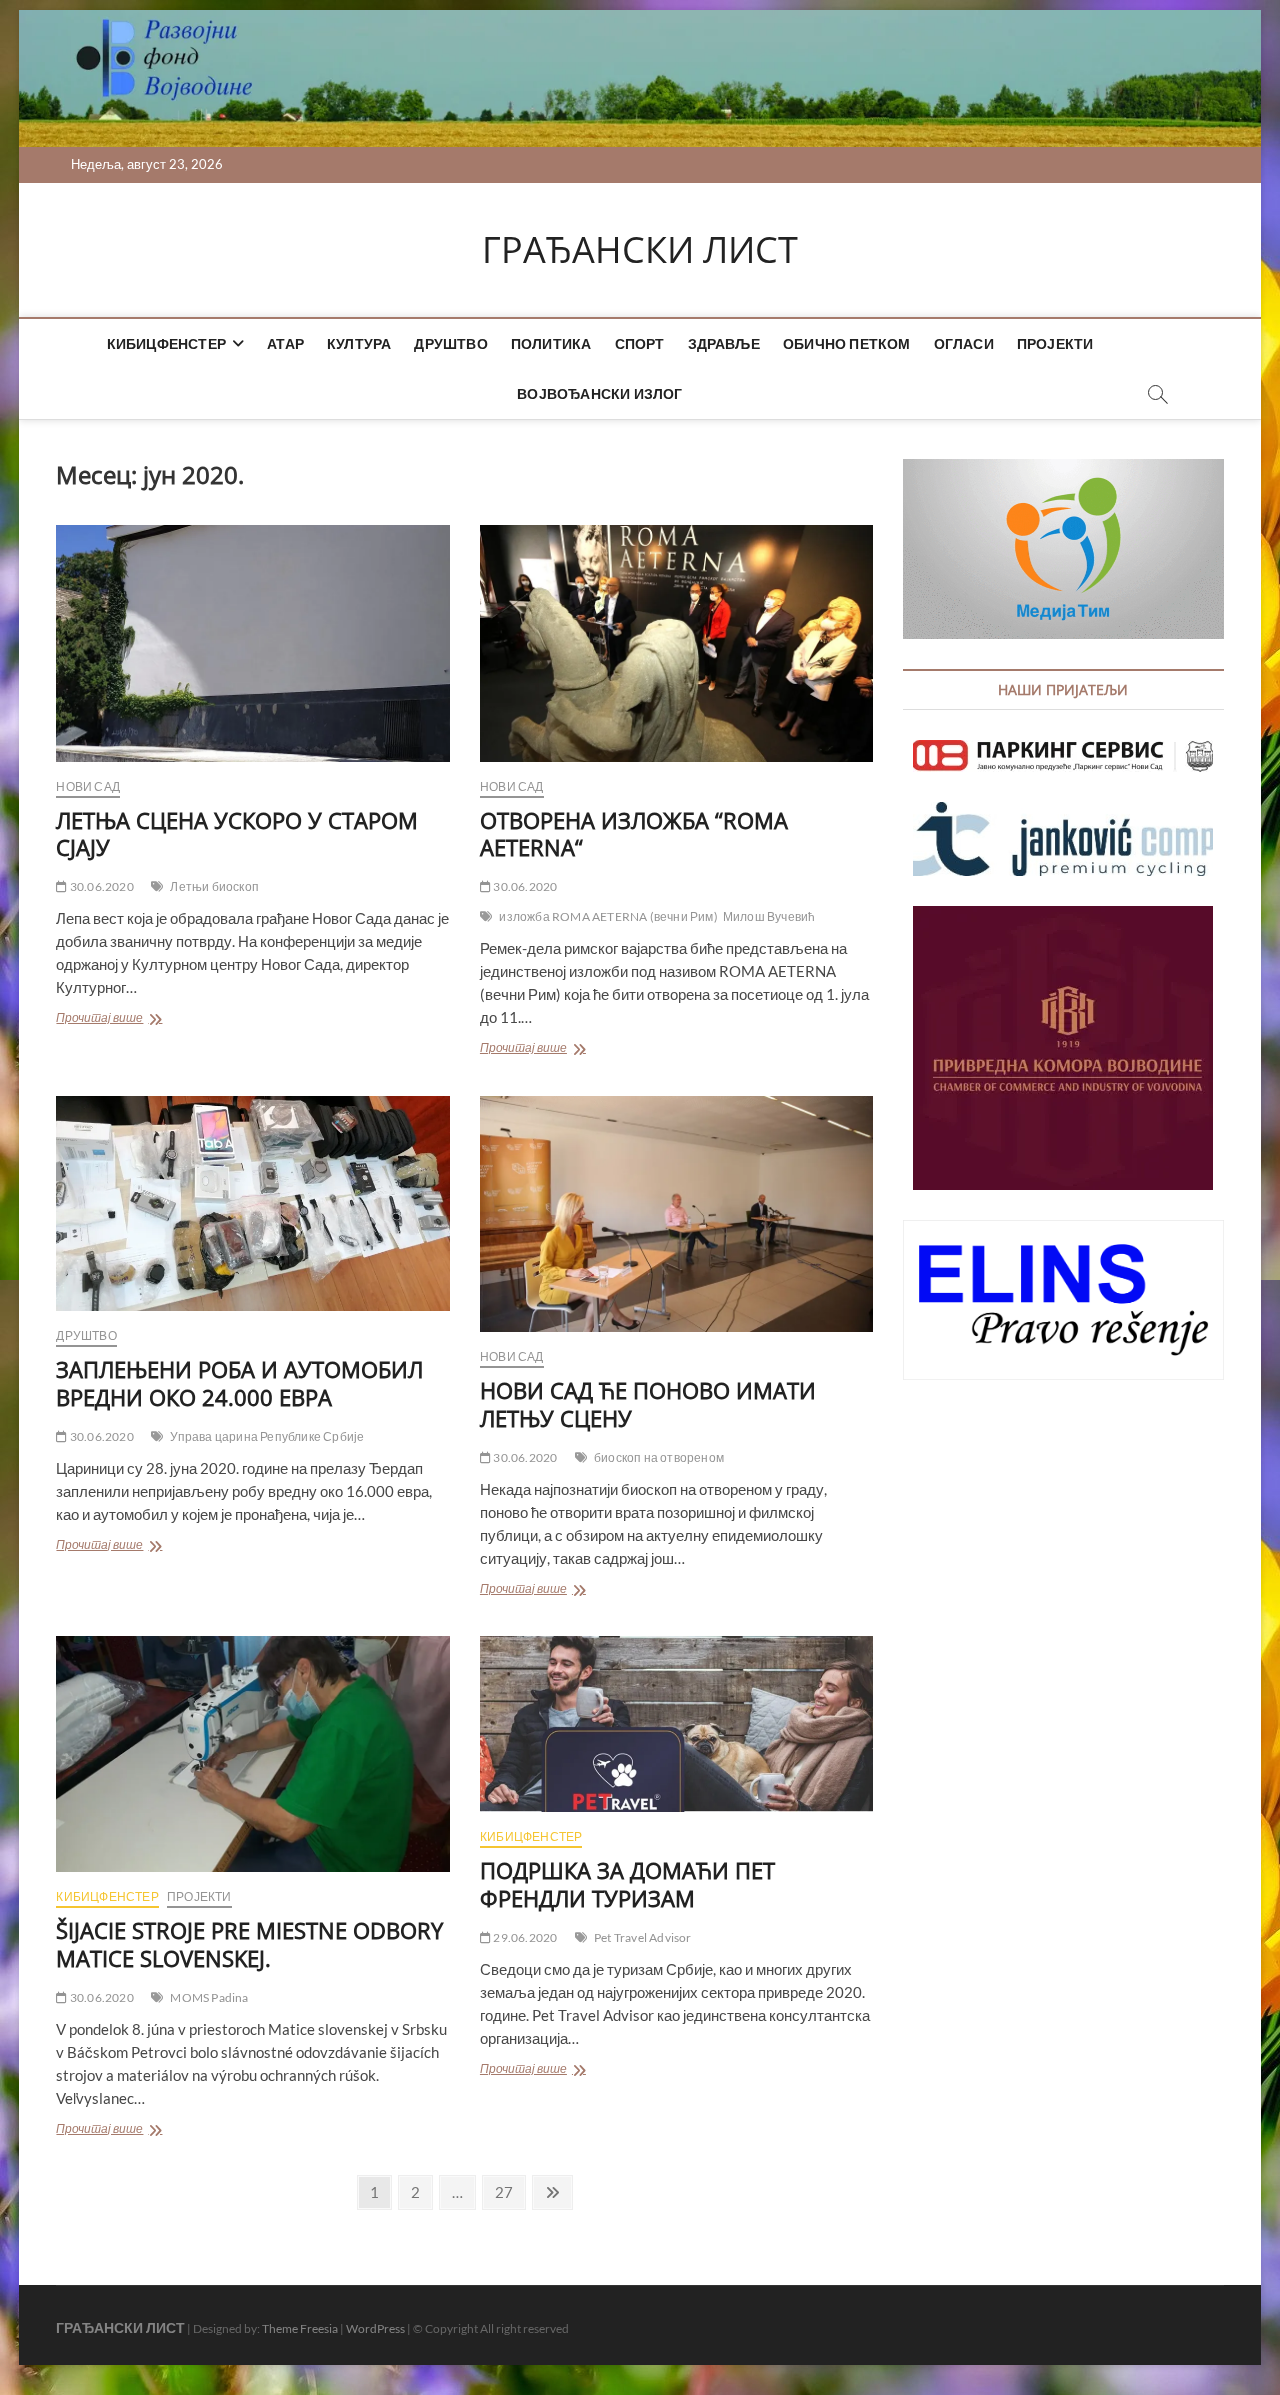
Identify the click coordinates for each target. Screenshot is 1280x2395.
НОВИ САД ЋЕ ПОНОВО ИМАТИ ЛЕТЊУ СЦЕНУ (648, 1404)
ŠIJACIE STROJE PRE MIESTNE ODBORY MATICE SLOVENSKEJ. (249, 1944)
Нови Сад (88, 786)
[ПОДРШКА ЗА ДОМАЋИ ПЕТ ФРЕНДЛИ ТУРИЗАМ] (676, 1724)
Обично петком (847, 343)
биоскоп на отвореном (659, 1457)
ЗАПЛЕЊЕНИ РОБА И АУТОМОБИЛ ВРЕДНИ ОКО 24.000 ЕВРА (239, 1383)
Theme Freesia (300, 2328)
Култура (359, 343)
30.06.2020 (100, 886)
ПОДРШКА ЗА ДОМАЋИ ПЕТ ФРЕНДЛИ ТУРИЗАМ (627, 1884)
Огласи (964, 343)
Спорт (640, 343)
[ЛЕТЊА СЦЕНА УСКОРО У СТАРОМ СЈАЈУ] (252, 643)
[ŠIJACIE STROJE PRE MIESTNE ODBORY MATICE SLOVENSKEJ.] (252, 1754)
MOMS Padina (209, 1997)
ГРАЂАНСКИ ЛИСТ (640, 250)
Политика (551, 343)
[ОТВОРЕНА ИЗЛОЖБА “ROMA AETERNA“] (676, 643)
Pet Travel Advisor (643, 1937)
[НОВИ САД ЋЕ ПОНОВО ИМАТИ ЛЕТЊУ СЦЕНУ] (676, 1214)
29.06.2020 (524, 1937)
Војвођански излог (599, 393)
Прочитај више (124, 1019)
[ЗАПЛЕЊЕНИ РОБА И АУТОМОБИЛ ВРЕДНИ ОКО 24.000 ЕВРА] (252, 1203)
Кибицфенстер (166, 343)
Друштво (450, 343)
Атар (285, 343)
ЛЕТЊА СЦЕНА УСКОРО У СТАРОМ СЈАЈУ (237, 834)
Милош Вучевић (769, 916)
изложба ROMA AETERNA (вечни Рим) (608, 916)
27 (509, 2191)
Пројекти (1055, 343)
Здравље (724, 343)
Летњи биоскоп (214, 886)
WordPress (375, 2328)
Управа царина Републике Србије (267, 1436)
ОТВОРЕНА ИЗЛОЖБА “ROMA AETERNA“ (634, 834)
